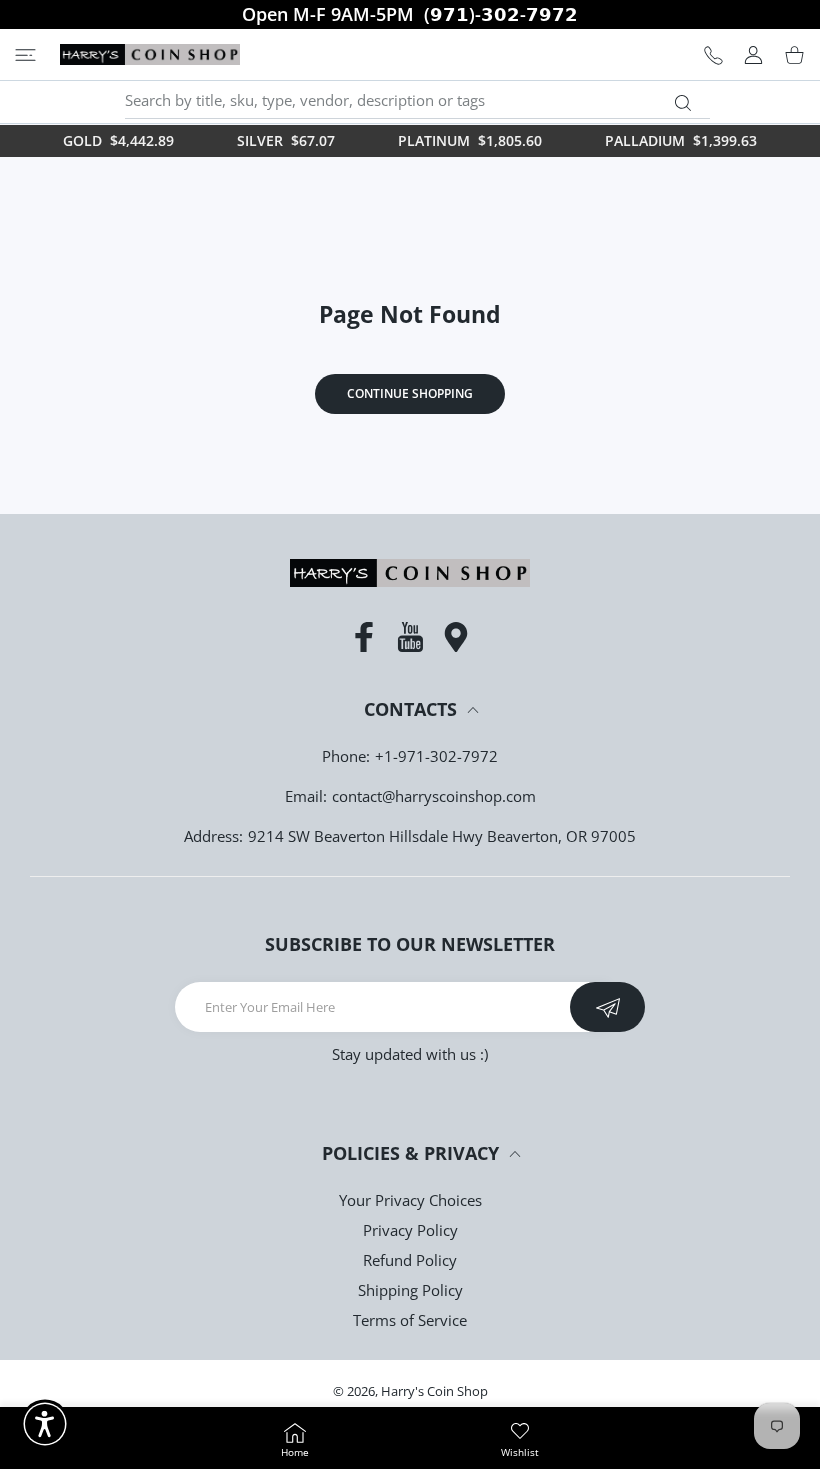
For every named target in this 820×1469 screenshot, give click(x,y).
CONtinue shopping (410, 393)
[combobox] (417, 100)
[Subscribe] (607, 1007)
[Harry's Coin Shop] (150, 54)
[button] (45, 1424)
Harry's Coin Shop (434, 1391)
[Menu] (25, 54)
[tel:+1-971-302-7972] (713, 54)
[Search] (682, 103)
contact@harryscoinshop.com (434, 796)
